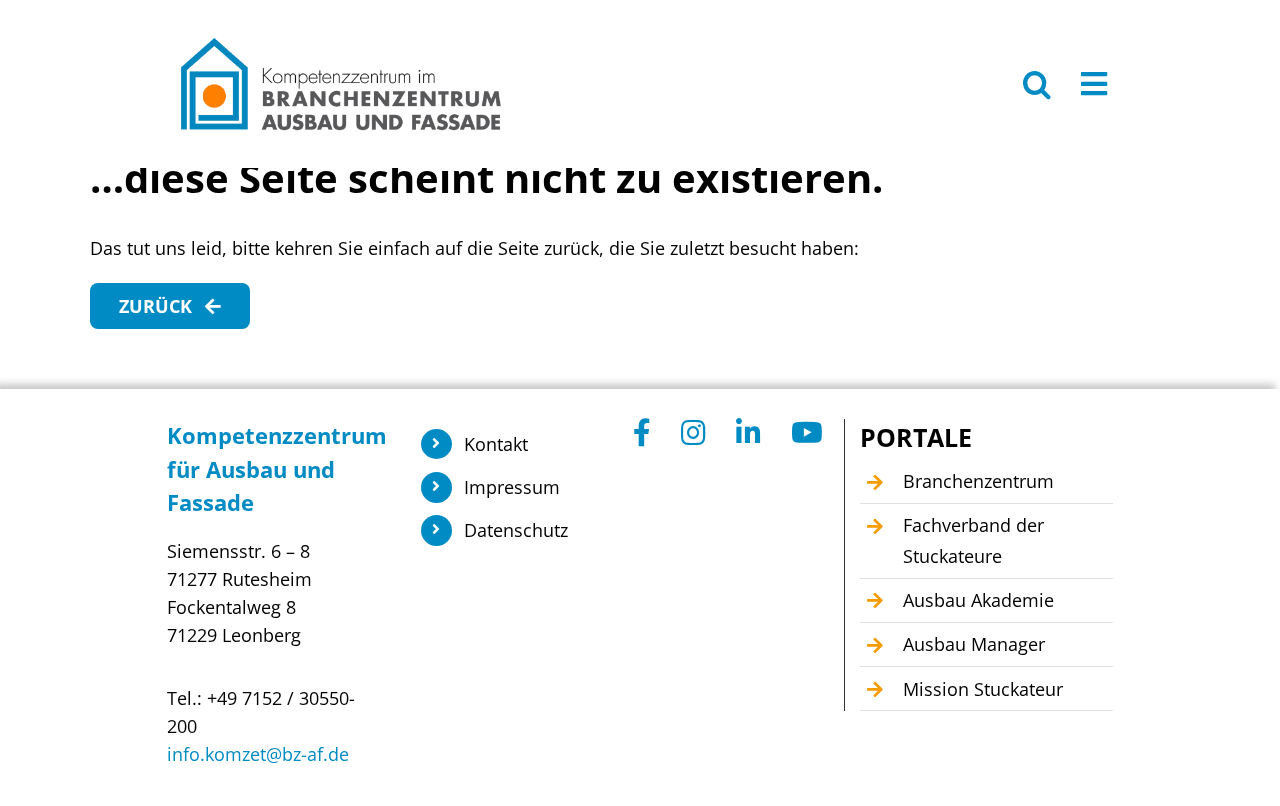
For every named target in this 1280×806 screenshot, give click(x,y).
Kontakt (496, 444)
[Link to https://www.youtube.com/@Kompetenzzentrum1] (807, 433)
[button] (1037, 84)
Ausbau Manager (974, 644)
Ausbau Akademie (978, 600)
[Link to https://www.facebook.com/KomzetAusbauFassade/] (642, 433)
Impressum (512, 487)
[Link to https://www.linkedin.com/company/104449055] (748, 433)
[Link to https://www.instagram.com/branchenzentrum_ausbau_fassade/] (693, 433)
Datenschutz (516, 530)
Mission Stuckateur (983, 689)
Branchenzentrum (978, 481)
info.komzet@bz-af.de (258, 754)
